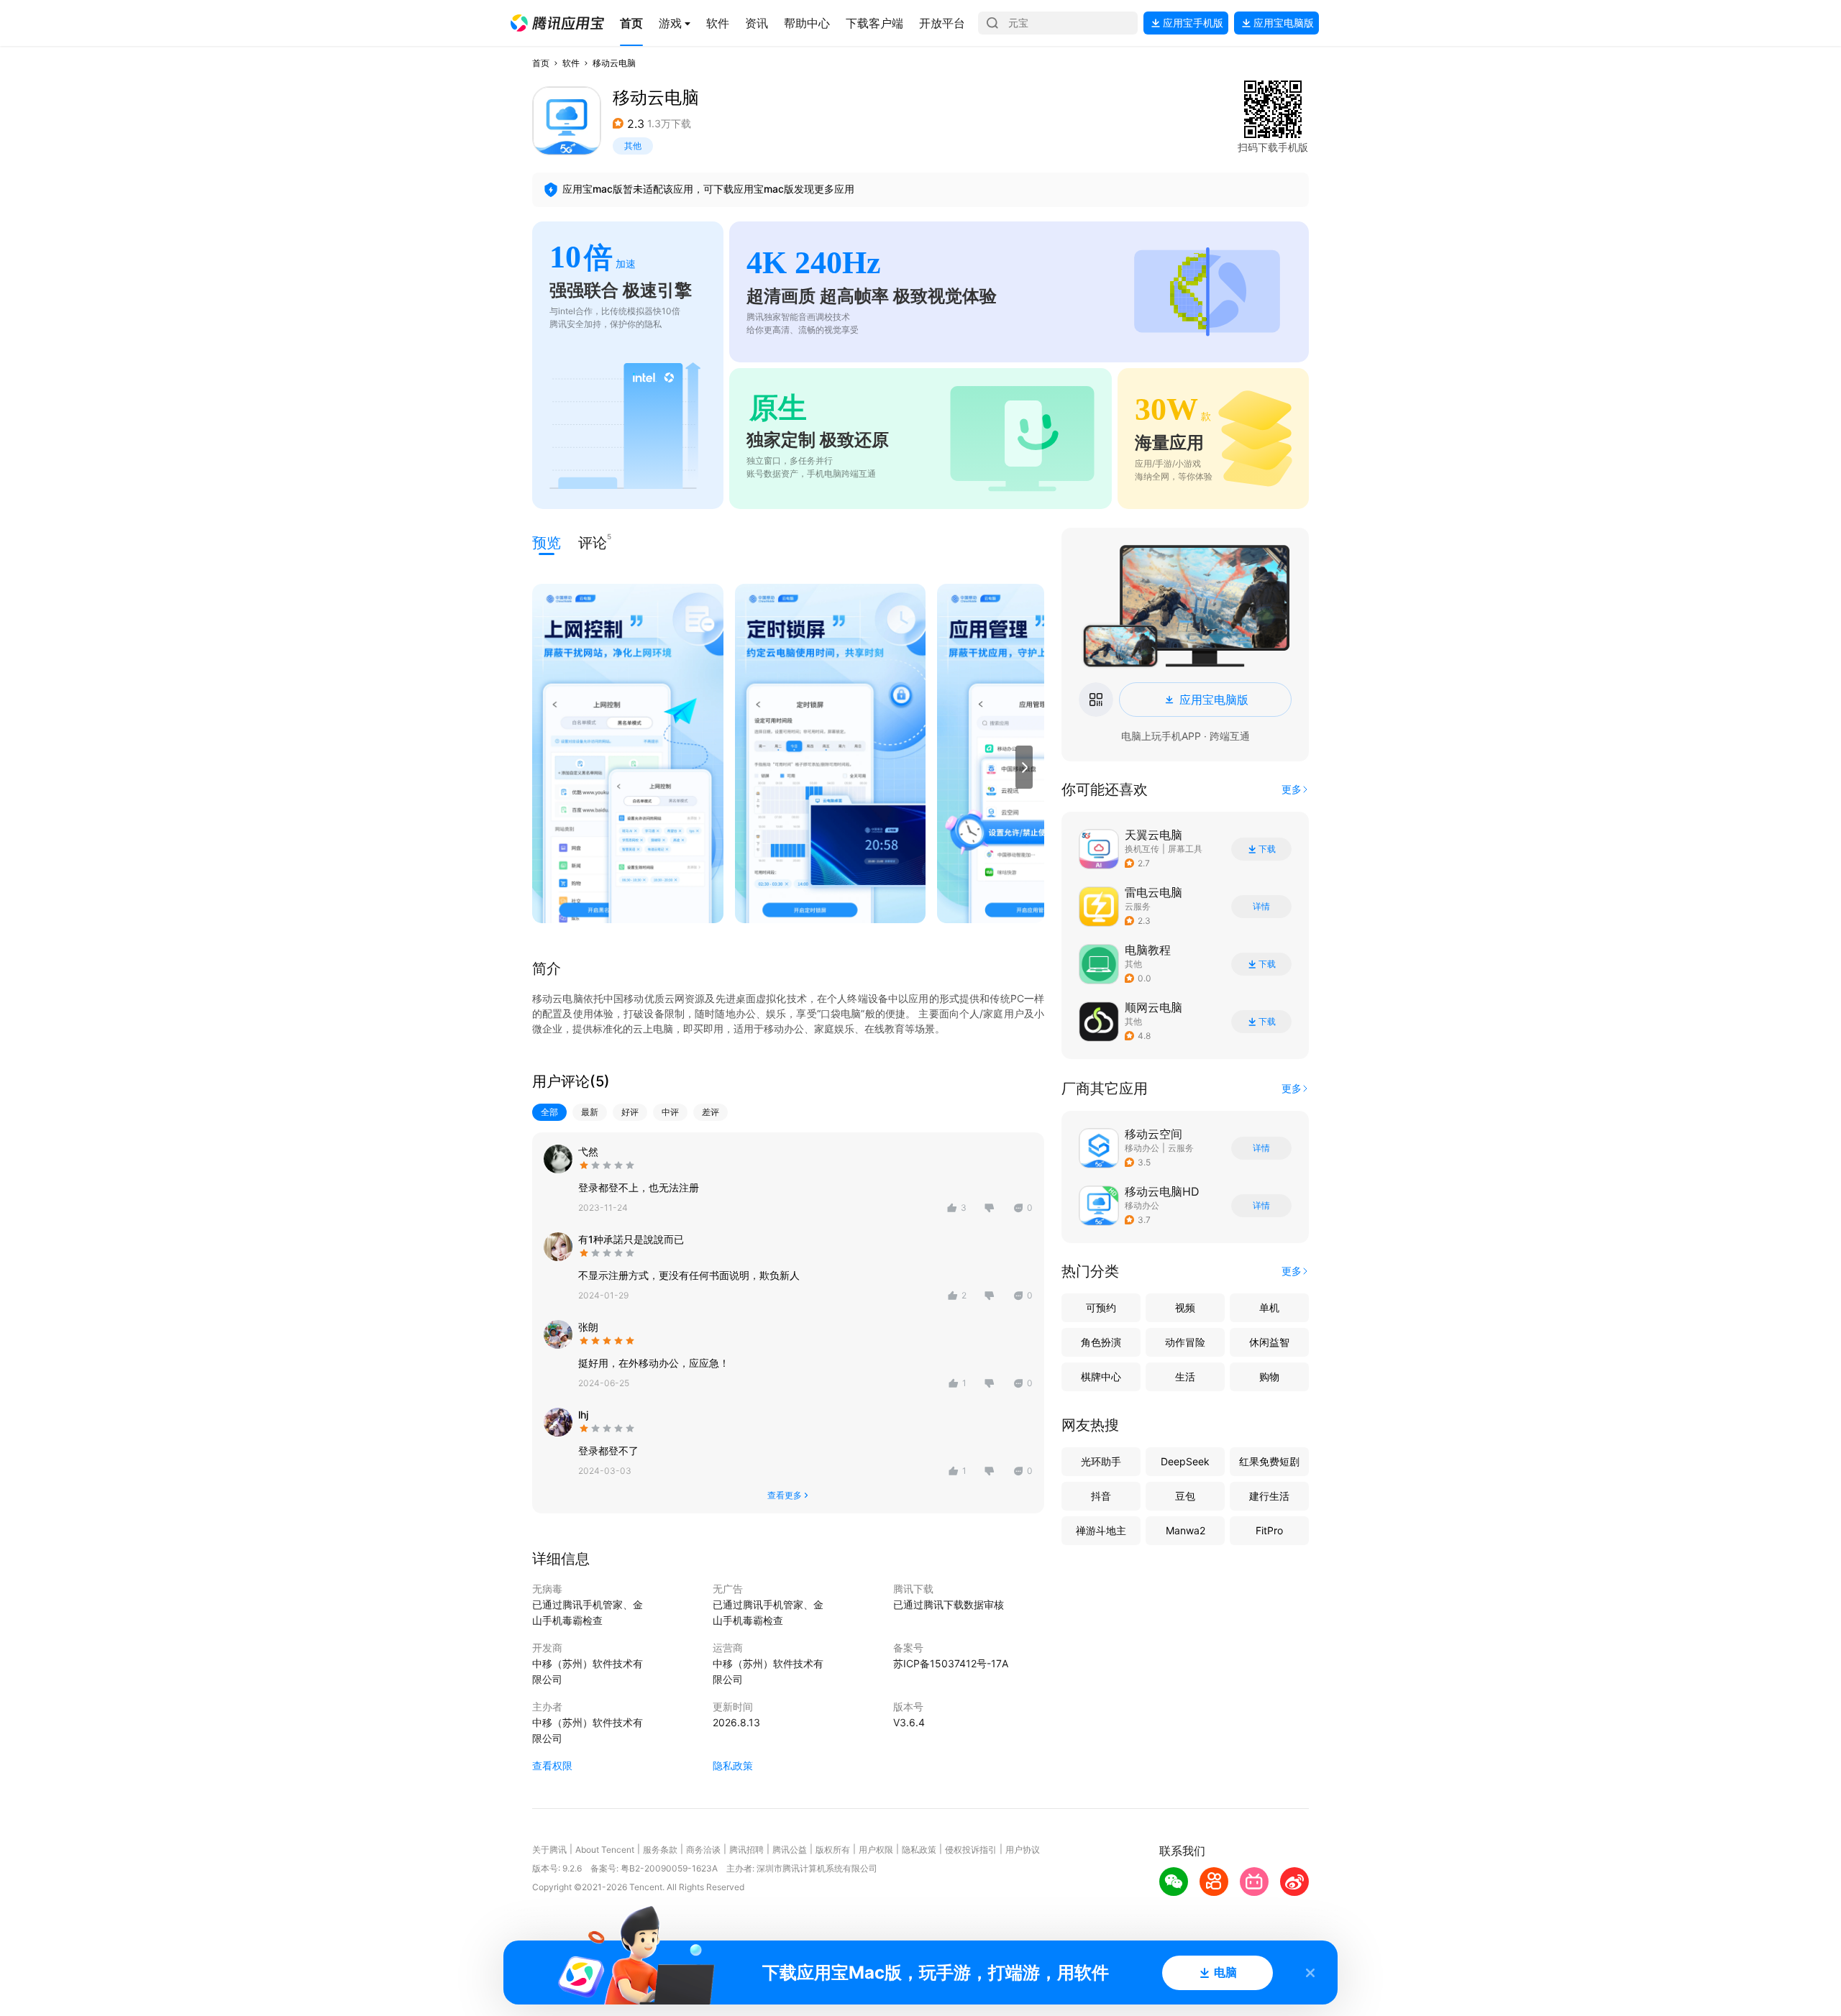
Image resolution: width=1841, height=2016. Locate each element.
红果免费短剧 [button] (1269, 1461)
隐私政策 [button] (733, 1765)
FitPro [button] (1269, 1530)
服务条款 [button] (660, 1850)
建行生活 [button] (1269, 1496)
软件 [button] (571, 63)
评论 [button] (593, 542)
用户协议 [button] (1023, 1850)
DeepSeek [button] (1185, 1461)
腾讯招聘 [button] (746, 1850)
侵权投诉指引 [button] (971, 1850)
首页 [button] (541, 63)
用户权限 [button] (876, 1850)
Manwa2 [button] (1186, 1530)
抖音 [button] (1101, 1496)
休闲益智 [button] (1269, 1342)
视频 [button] (1185, 1307)
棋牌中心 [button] (1101, 1376)
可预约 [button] (1101, 1307)
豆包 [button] (1185, 1496)
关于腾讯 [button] (549, 1850)
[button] (557, 23)
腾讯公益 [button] (790, 1850)
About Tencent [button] (605, 1850)
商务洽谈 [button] (703, 1850)
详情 (1261, 907)
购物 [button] (1269, 1376)
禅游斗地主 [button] (1101, 1530)
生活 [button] (1185, 1376)
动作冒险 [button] (1185, 1342)
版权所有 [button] (833, 1850)
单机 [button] (1269, 1307)
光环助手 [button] (1101, 1461)
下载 (1267, 849)
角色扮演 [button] (1101, 1342)
